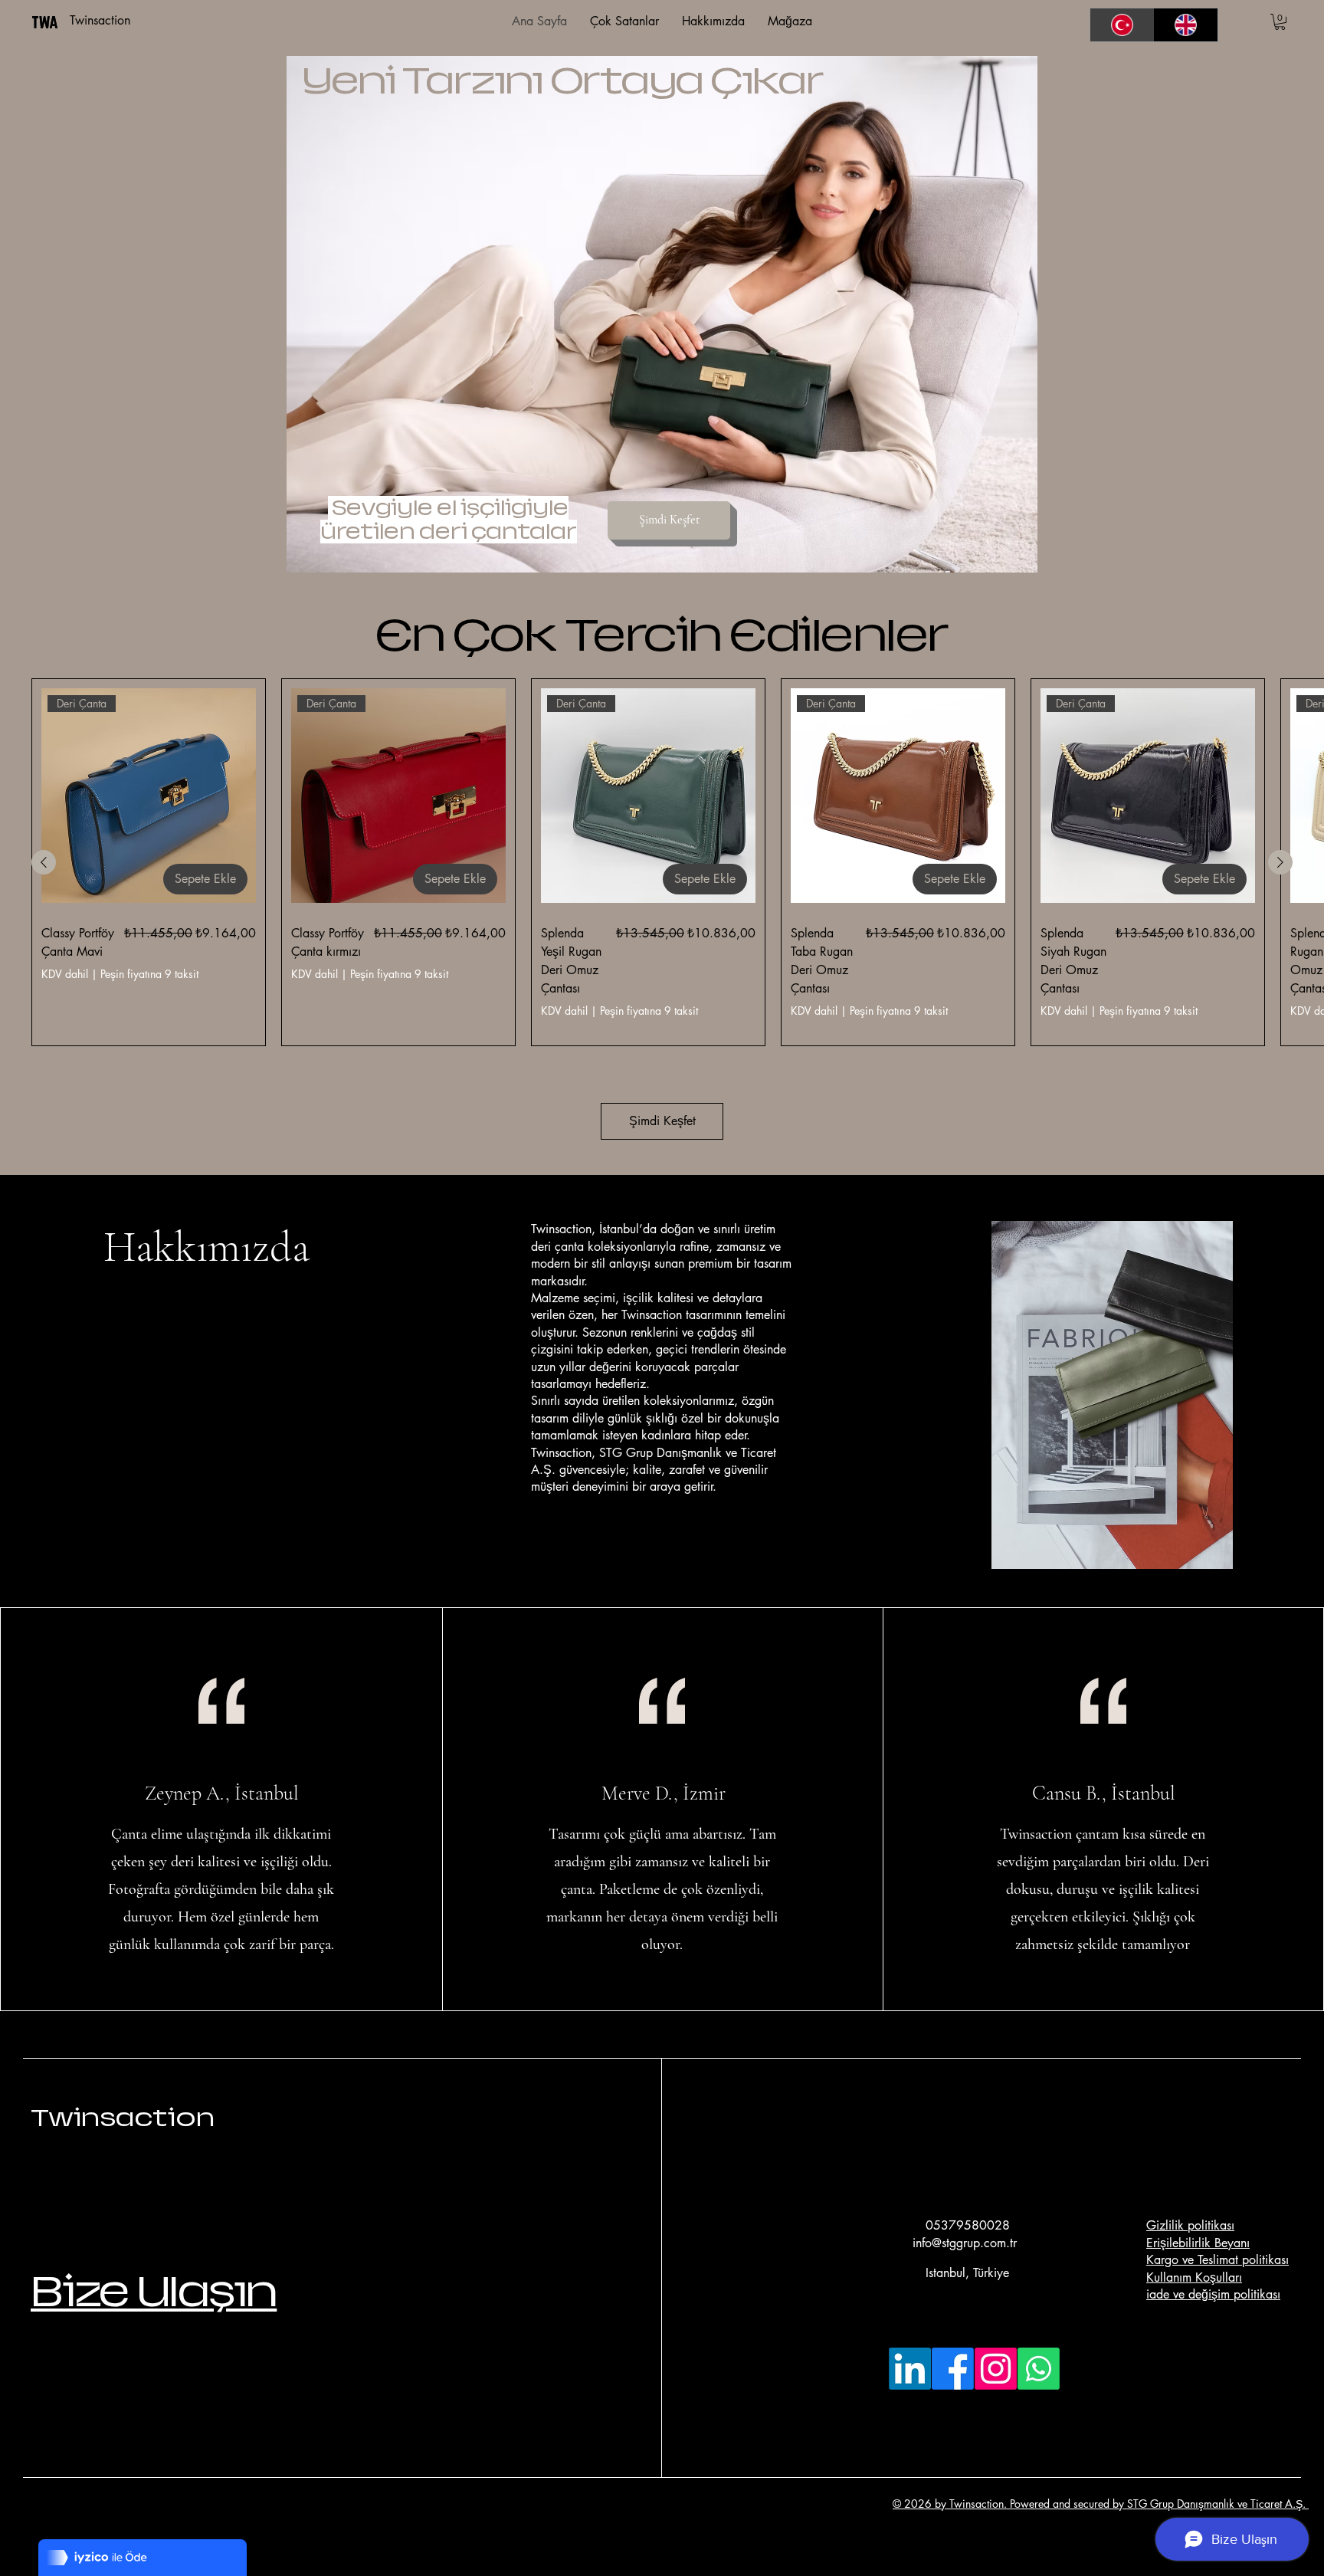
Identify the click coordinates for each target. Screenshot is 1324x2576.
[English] (1186, 25)
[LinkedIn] (910, 2369)
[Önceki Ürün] (44, 862)
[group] (662, 862)
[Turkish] (1122, 25)
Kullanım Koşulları (1194, 2277)
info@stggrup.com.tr (965, 2243)
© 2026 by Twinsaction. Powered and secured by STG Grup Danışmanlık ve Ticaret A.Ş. (1101, 2504)
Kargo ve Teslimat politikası (1217, 2260)
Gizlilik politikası (1190, 2225)
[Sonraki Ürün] (1280, 862)
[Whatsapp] (1039, 2369)
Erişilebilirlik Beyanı (1198, 2243)
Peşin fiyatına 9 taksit (149, 974)
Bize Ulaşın (154, 2291)
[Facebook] (953, 2369)
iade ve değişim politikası (1213, 2294)
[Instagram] (996, 2369)
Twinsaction (123, 2118)
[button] (1280, 22)
